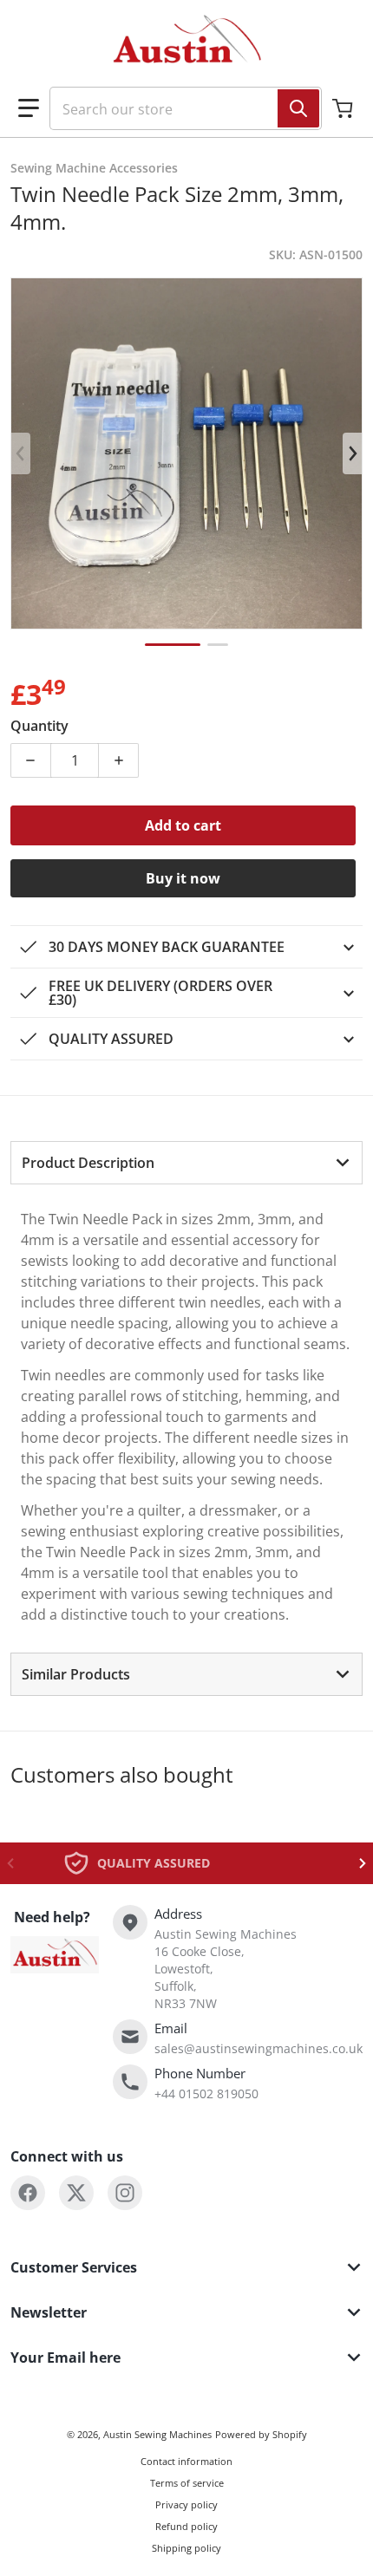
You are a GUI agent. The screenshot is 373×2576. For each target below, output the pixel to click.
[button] (29, 108)
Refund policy (186, 2526)
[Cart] (344, 108)
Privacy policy (186, 2504)
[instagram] (125, 2193)
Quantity (39, 726)
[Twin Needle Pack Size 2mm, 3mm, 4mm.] (173, 645)
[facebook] (28, 2193)
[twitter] (76, 2193)
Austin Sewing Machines (157, 2434)
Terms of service (187, 2483)
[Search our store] (298, 108)
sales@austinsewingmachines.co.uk (258, 2048)
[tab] (186, 1163)
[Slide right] (352, 453)
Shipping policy (186, 2548)
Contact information (186, 2461)
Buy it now (183, 878)
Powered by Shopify (261, 2434)
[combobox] (179, 108)
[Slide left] (21, 453)
